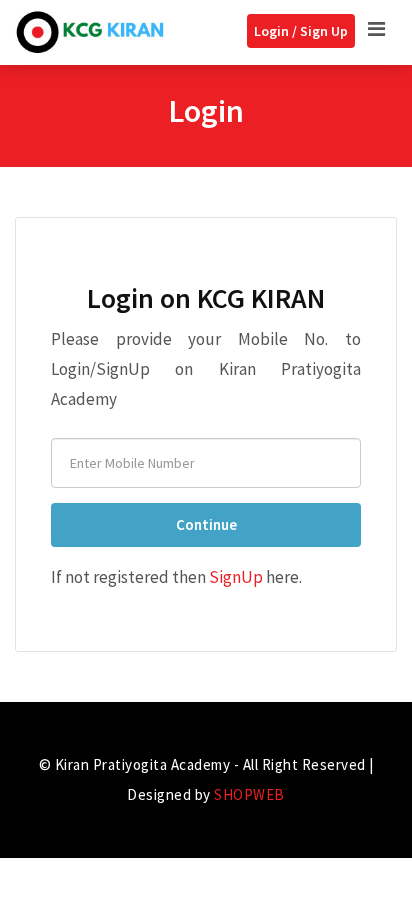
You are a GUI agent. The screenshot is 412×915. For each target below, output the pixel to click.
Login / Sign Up (301, 31)
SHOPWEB (249, 794)
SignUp (236, 577)
